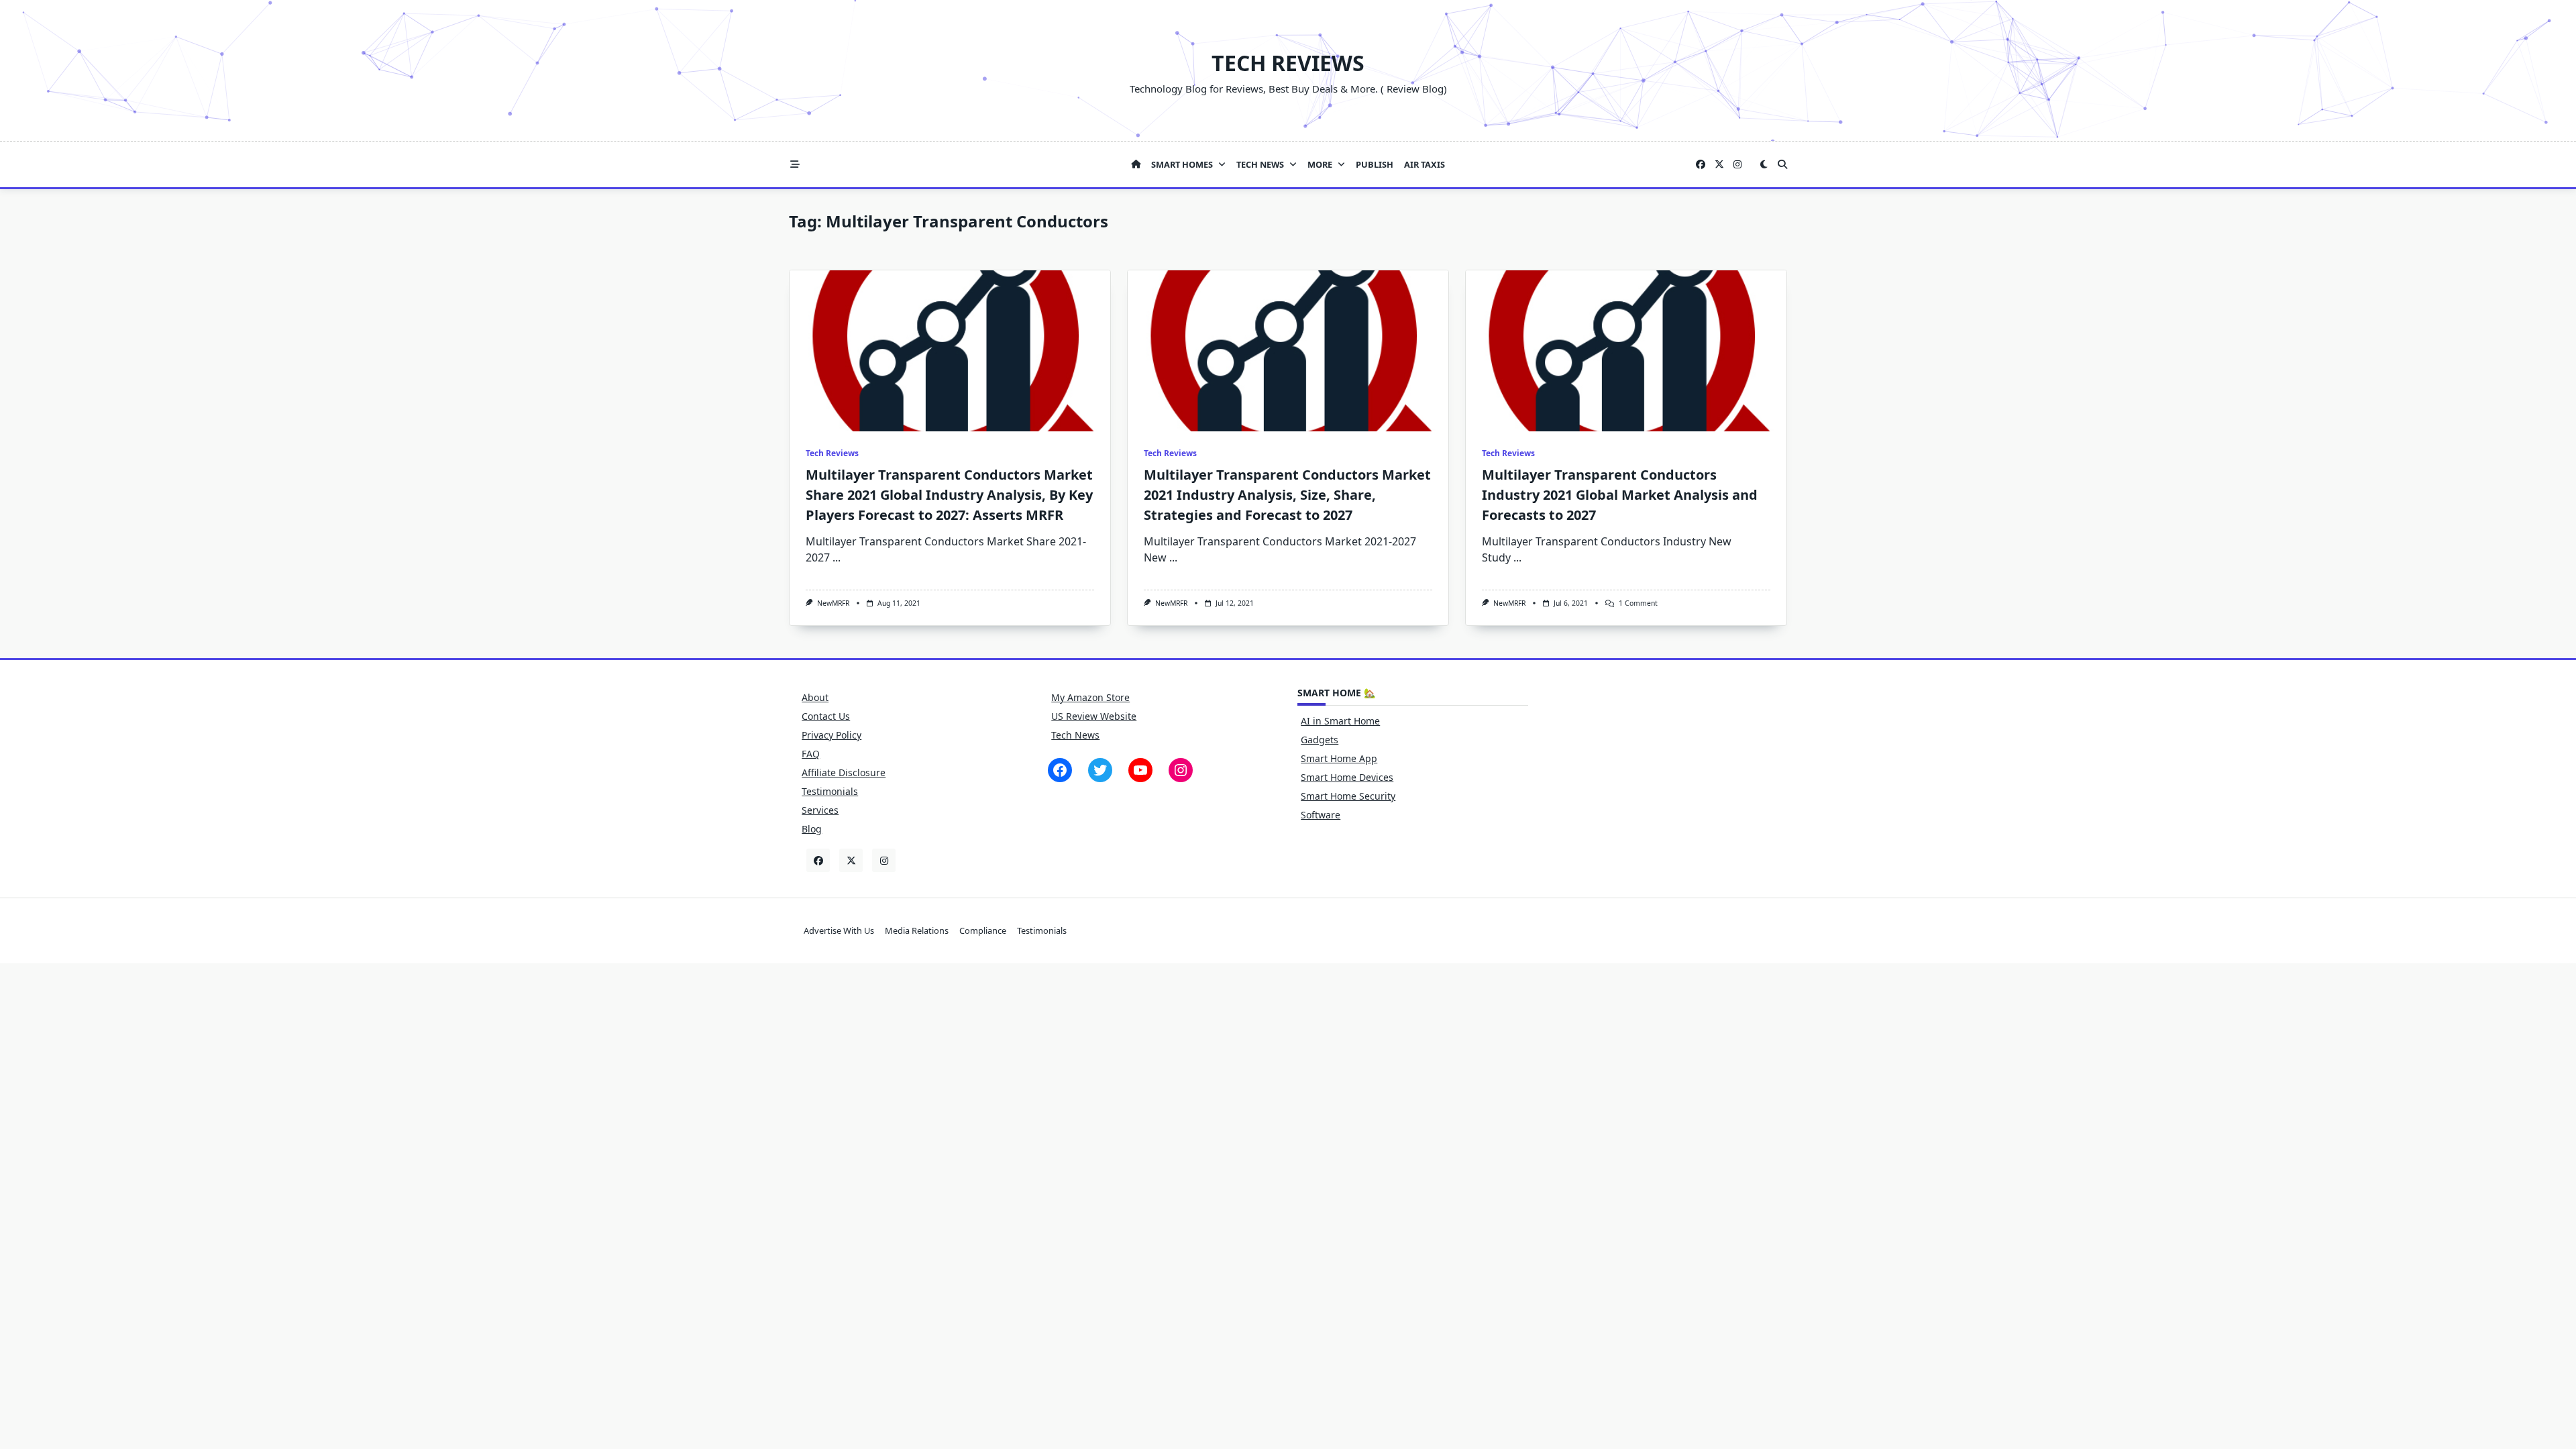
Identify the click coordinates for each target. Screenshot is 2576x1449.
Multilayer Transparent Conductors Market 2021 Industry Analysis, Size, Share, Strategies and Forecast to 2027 (1287, 495)
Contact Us (826, 716)
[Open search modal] (1782, 164)
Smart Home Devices (1347, 777)
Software (1321, 815)
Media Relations (917, 930)
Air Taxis (1425, 164)
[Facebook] (1701, 165)
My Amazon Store (1090, 697)
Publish (1375, 164)
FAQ (811, 754)
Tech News (1260, 164)
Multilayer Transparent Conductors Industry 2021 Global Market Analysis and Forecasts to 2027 (1620, 495)
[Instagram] (1737, 165)
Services (820, 810)
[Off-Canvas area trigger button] (795, 164)
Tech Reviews (1288, 63)
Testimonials (830, 791)
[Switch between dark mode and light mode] (1764, 164)
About (815, 697)
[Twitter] (1719, 165)
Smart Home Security (1348, 796)
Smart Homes (1182, 164)
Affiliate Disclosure (844, 772)
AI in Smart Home (1340, 721)
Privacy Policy (831, 735)
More (1320, 164)
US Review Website (1094, 716)
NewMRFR (833, 603)
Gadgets (1320, 740)
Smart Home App (1339, 758)
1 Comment (1638, 603)
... (837, 557)
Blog (812, 829)
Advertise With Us (839, 930)
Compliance (983, 930)
